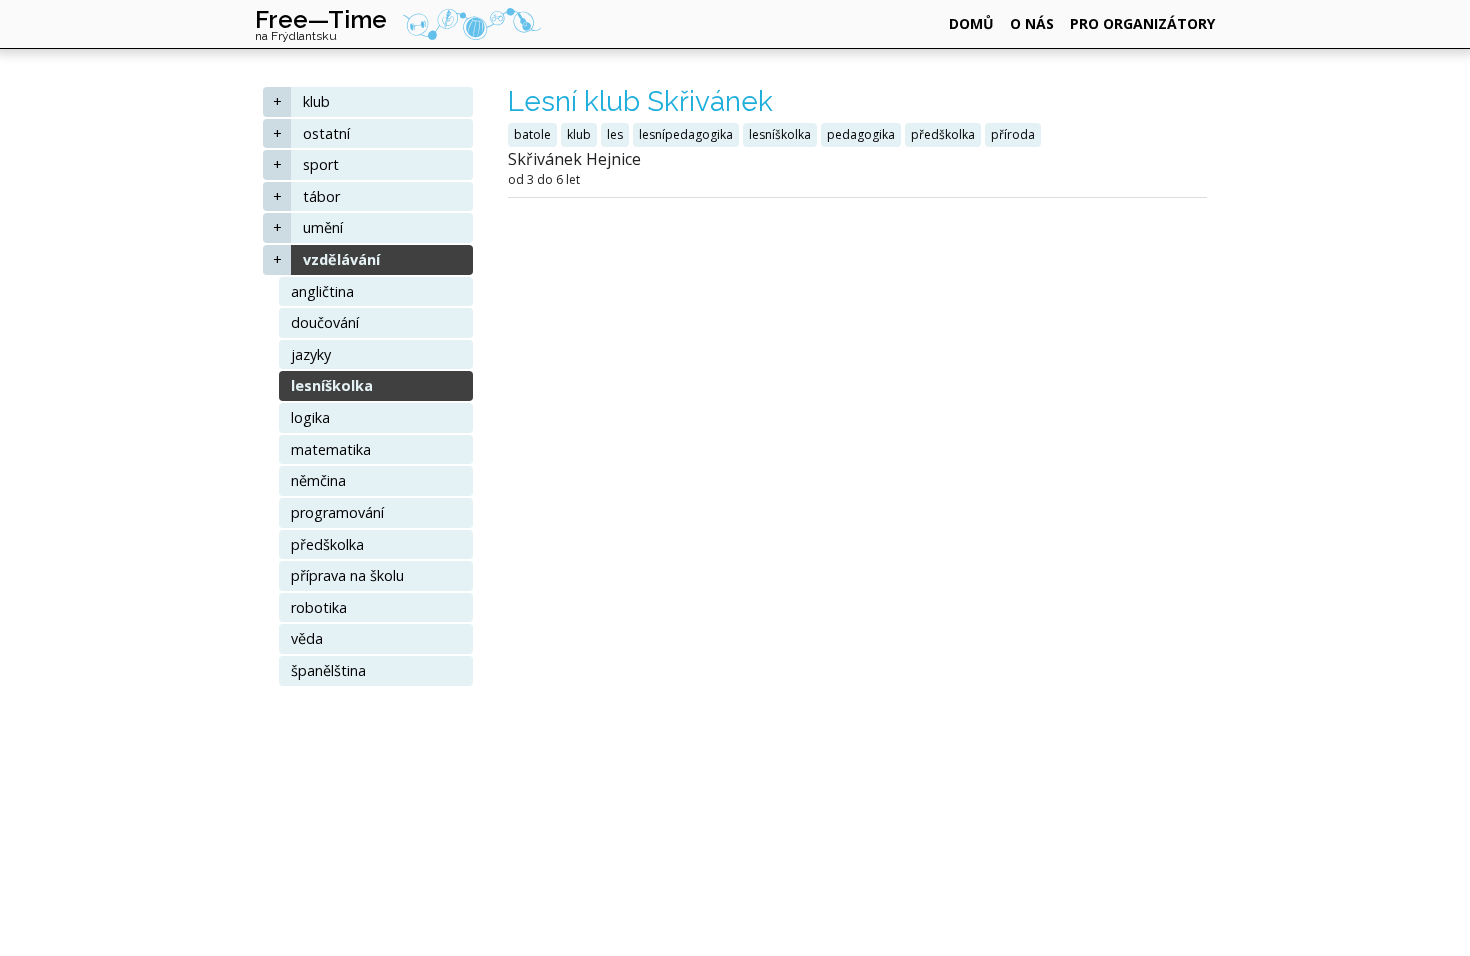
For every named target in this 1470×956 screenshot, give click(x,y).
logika (310, 417)
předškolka (327, 544)
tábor (321, 196)
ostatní (326, 133)
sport (321, 164)
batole (532, 134)
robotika (319, 607)
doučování (325, 322)
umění (323, 227)
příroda (1013, 134)
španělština (328, 670)
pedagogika (861, 134)
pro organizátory (1142, 23)
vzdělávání (341, 259)
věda (307, 638)
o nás (1032, 23)
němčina (318, 480)
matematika (331, 449)
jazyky (311, 354)
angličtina (322, 291)
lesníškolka (332, 385)
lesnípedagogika (686, 134)
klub (316, 101)
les (615, 134)
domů (971, 23)
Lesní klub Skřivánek (640, 101)
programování (337, 512)
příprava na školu (347, 575)
